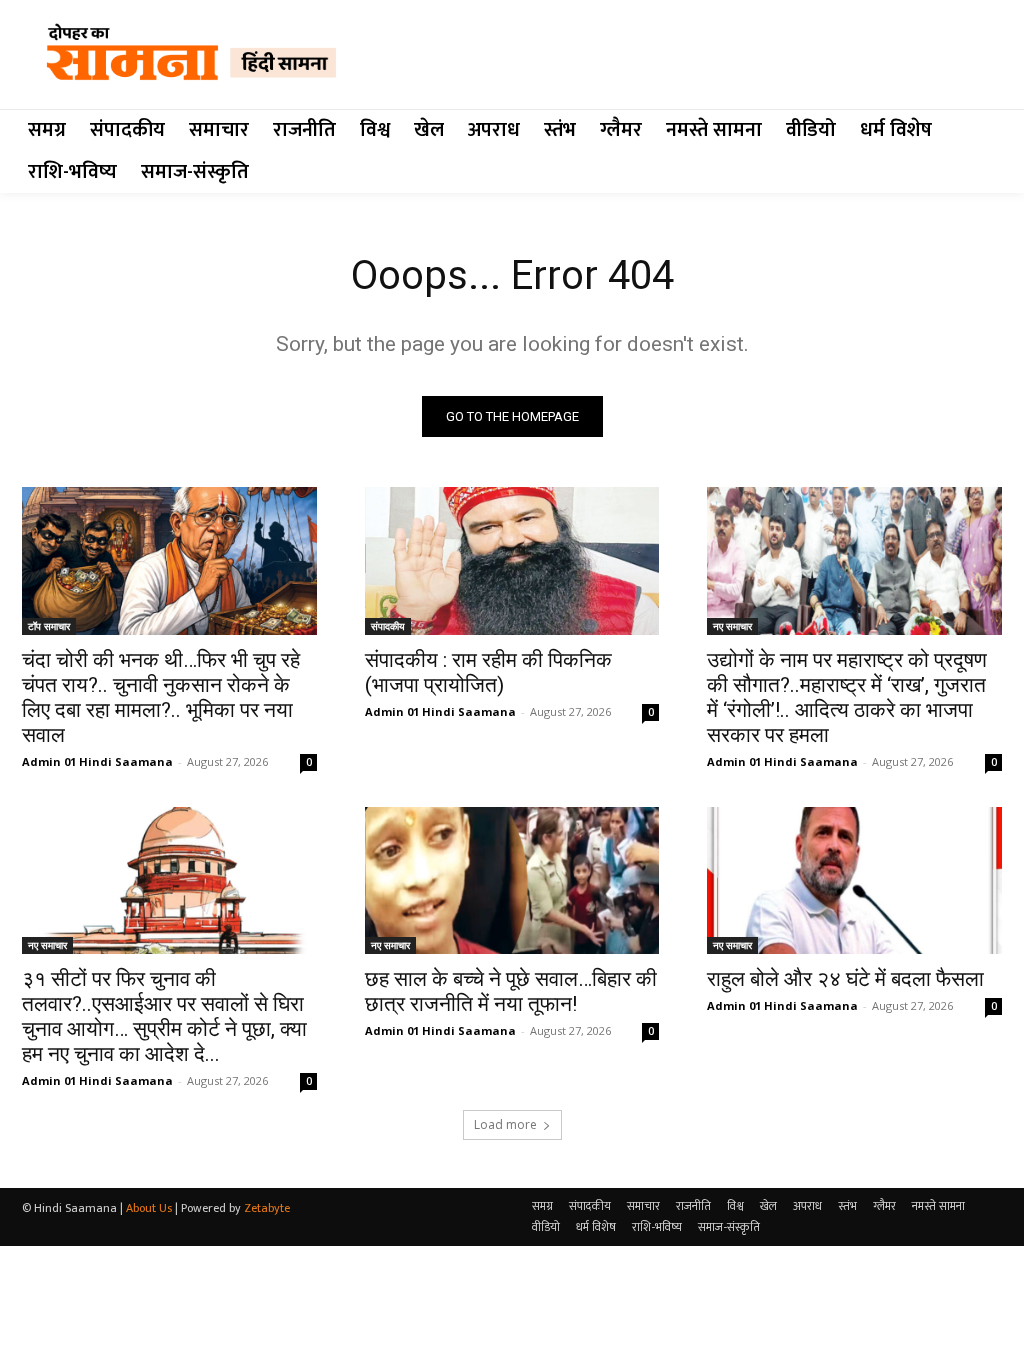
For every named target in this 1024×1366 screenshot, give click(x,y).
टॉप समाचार (49, 626)
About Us (149, 1208)
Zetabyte (267, 1208)
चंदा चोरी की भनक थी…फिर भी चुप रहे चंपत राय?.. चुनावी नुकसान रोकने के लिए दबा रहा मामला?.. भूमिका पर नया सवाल (161, 697)
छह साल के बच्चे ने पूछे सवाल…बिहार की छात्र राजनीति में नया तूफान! (511, 991)
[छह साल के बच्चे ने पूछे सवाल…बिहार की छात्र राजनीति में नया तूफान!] (512, 880)
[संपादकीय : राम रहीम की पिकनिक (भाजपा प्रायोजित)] (512, 560)
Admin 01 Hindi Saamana (97, 761)
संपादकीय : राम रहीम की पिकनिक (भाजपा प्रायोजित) (488, 672)
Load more (505, 1124)
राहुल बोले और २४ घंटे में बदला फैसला (845, 979)
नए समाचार (732, 626)
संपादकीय (388, 626)
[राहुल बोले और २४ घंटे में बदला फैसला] (854, 880)
